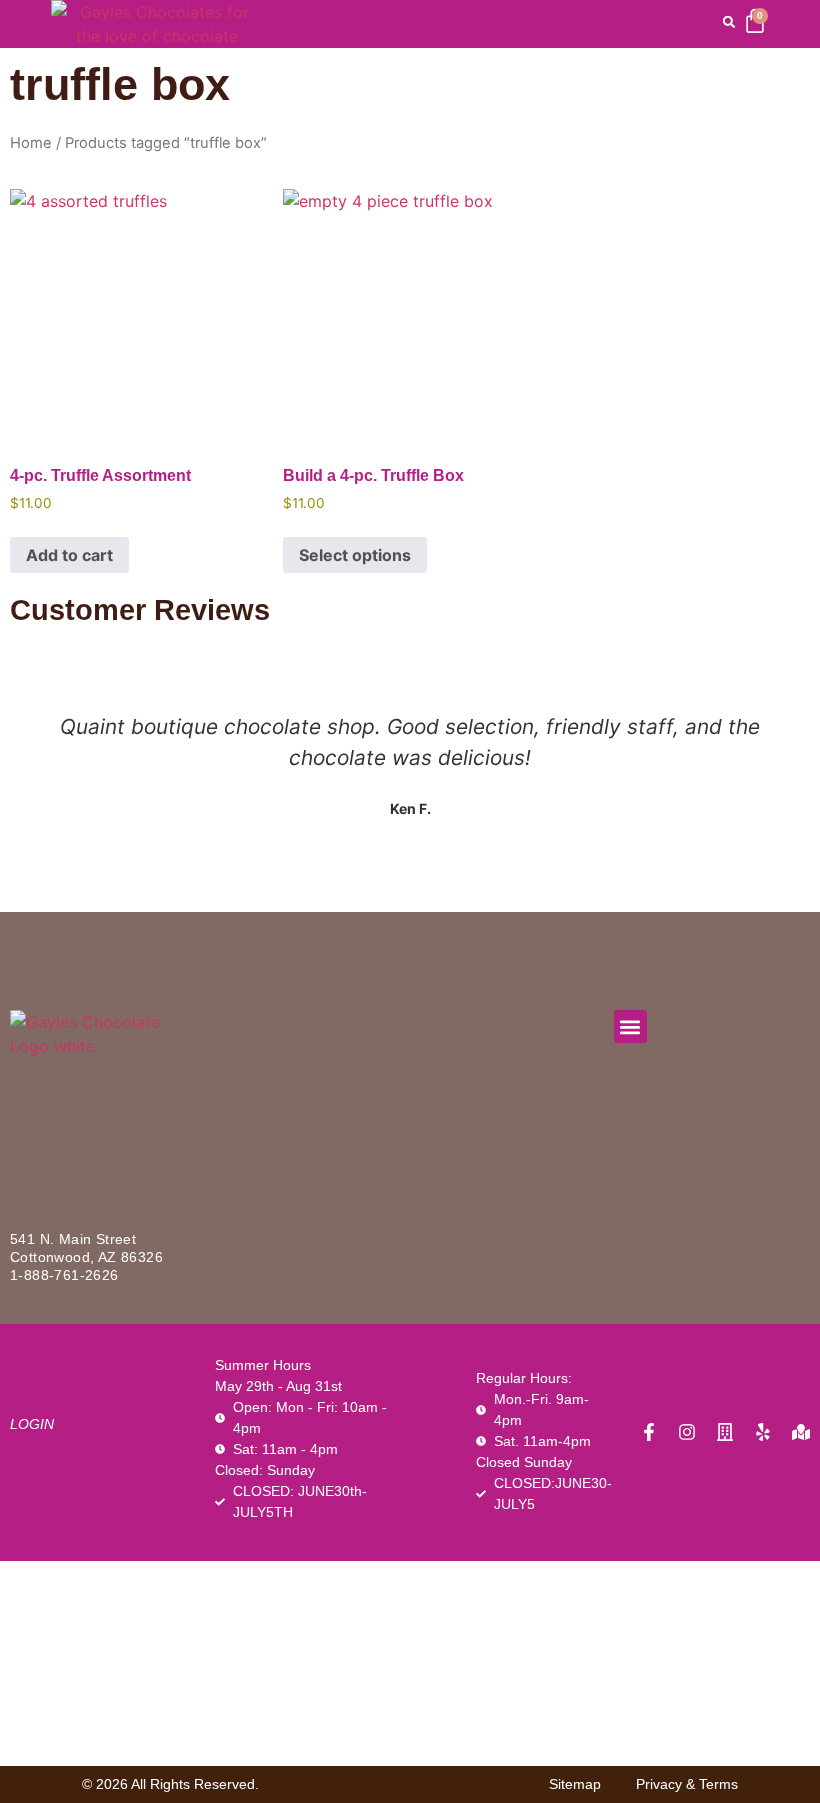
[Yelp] (763, 1432)
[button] (729, 22)
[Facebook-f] (649, 1432)
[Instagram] (687, 1432)
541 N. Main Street (73, 1239)
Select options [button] (355, 555)
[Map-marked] (801, 1432)
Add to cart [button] (69, 555)
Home (31, 143)
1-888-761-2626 (64, 1275)
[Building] (725, 1432)
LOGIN (32, 1424)
